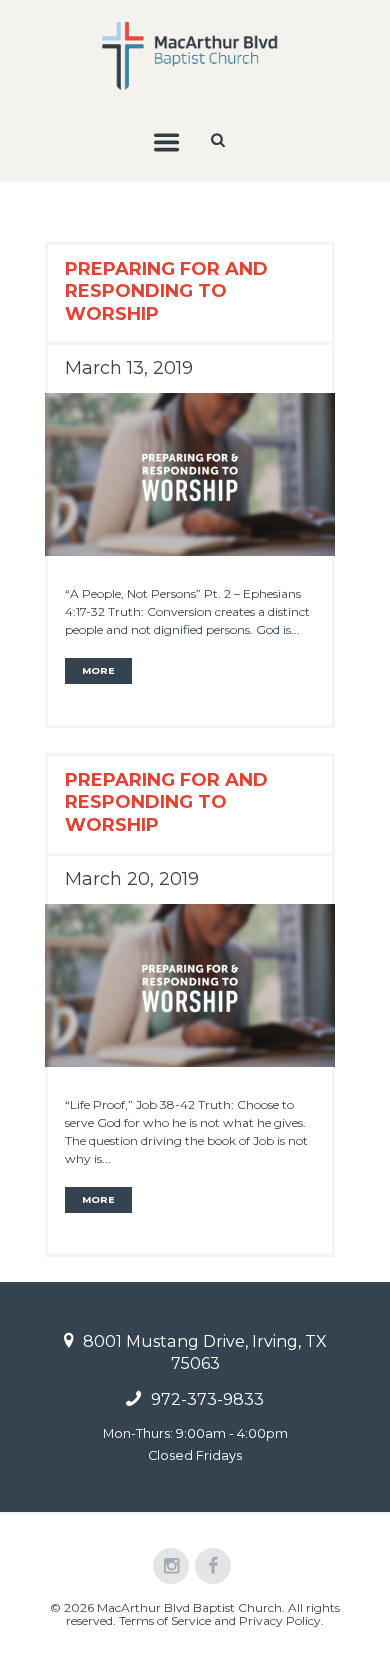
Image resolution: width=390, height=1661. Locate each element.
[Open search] (220, 140)
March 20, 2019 (132, 879)
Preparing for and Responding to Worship (166, 291)
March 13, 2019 (129, 368)
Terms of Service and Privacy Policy (220, 1620)
